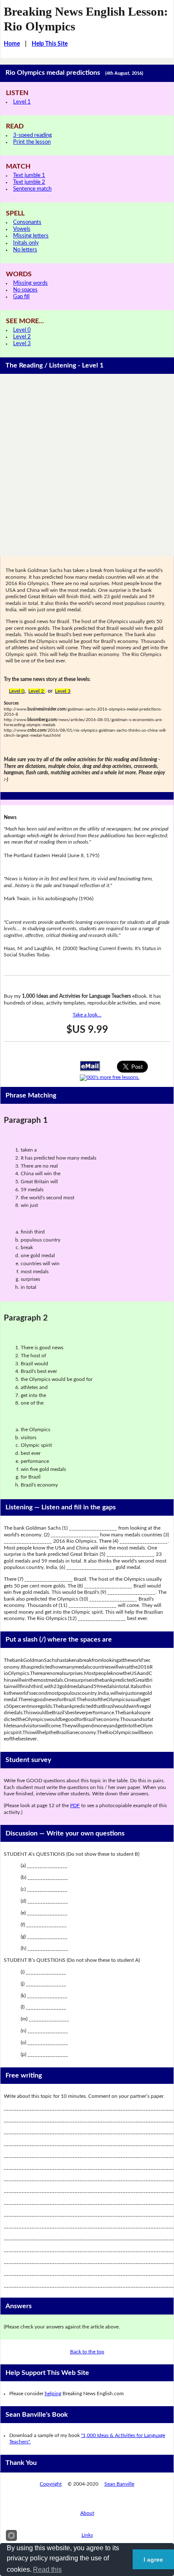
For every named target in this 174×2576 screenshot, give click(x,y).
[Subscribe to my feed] (110, 1077)
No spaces (25, 290)
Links (87, 2535)
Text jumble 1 (29, 176)
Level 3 (22, 344)
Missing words (30, 283)
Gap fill (21, 297)
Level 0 (22, 330)
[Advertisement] (87, 465)
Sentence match (32, 189)
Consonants (27, 222)
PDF (75, 1805)
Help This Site (50, 44)
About (87, 2513)
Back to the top (87, 2352)
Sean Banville (119, 2484)
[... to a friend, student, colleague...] (90, 1065)
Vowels (22, 229)
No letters (25, 250)
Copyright (51, 2484)
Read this (47, 2569)
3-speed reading (33, 135)
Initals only (26, 243)
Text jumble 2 (29, 182)
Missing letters (31, 236)
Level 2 (22, 337)
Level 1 (22, 102)
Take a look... (87, 1015)
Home (12, 44)
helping (53, 2394)
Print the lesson (32, 142)
